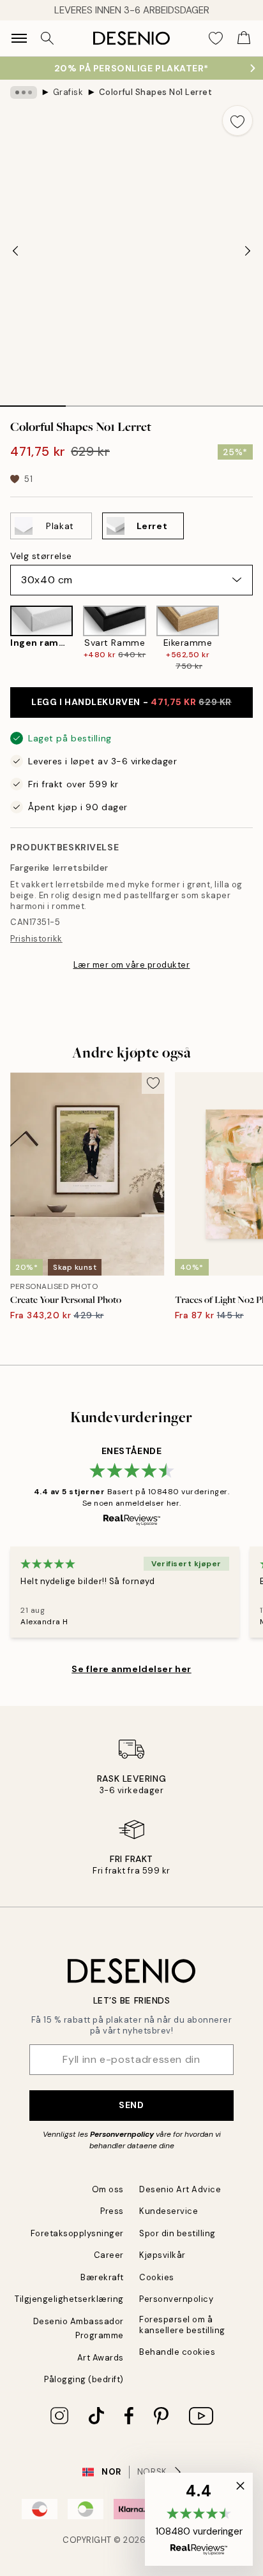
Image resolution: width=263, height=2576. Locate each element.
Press (112, 2211)
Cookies (157, 2277)
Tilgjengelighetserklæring (69, 2299)
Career (109, 2255)
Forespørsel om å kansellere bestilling (182, 2325)
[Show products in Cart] (244, 38)
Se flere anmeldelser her (131, 1669)
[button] (199, 2519)
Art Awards (101, 2358)
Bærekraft (102, 2277)
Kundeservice (169, 2211)
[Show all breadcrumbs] (24, 92)
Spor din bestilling (177, 2233)
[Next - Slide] (248, 251)
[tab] (33, 402)
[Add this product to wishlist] (237, 120)
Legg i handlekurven (131, 702)
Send (131, 2105)
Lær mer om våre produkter (132, 965)
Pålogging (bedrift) (84, 2379)
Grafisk (68, 92)
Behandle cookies (177, 2352)
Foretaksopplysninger (77, 2233)
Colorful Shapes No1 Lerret (156, 92)
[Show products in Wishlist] (216, 38)
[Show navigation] (19, 38)
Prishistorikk (36, 939)
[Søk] (47, 38)
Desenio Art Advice (180, 2189)
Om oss (108, 2189)
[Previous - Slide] (15, 251)
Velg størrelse (41, 556)
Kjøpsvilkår (162, 2255)
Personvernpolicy (122, 2134)
